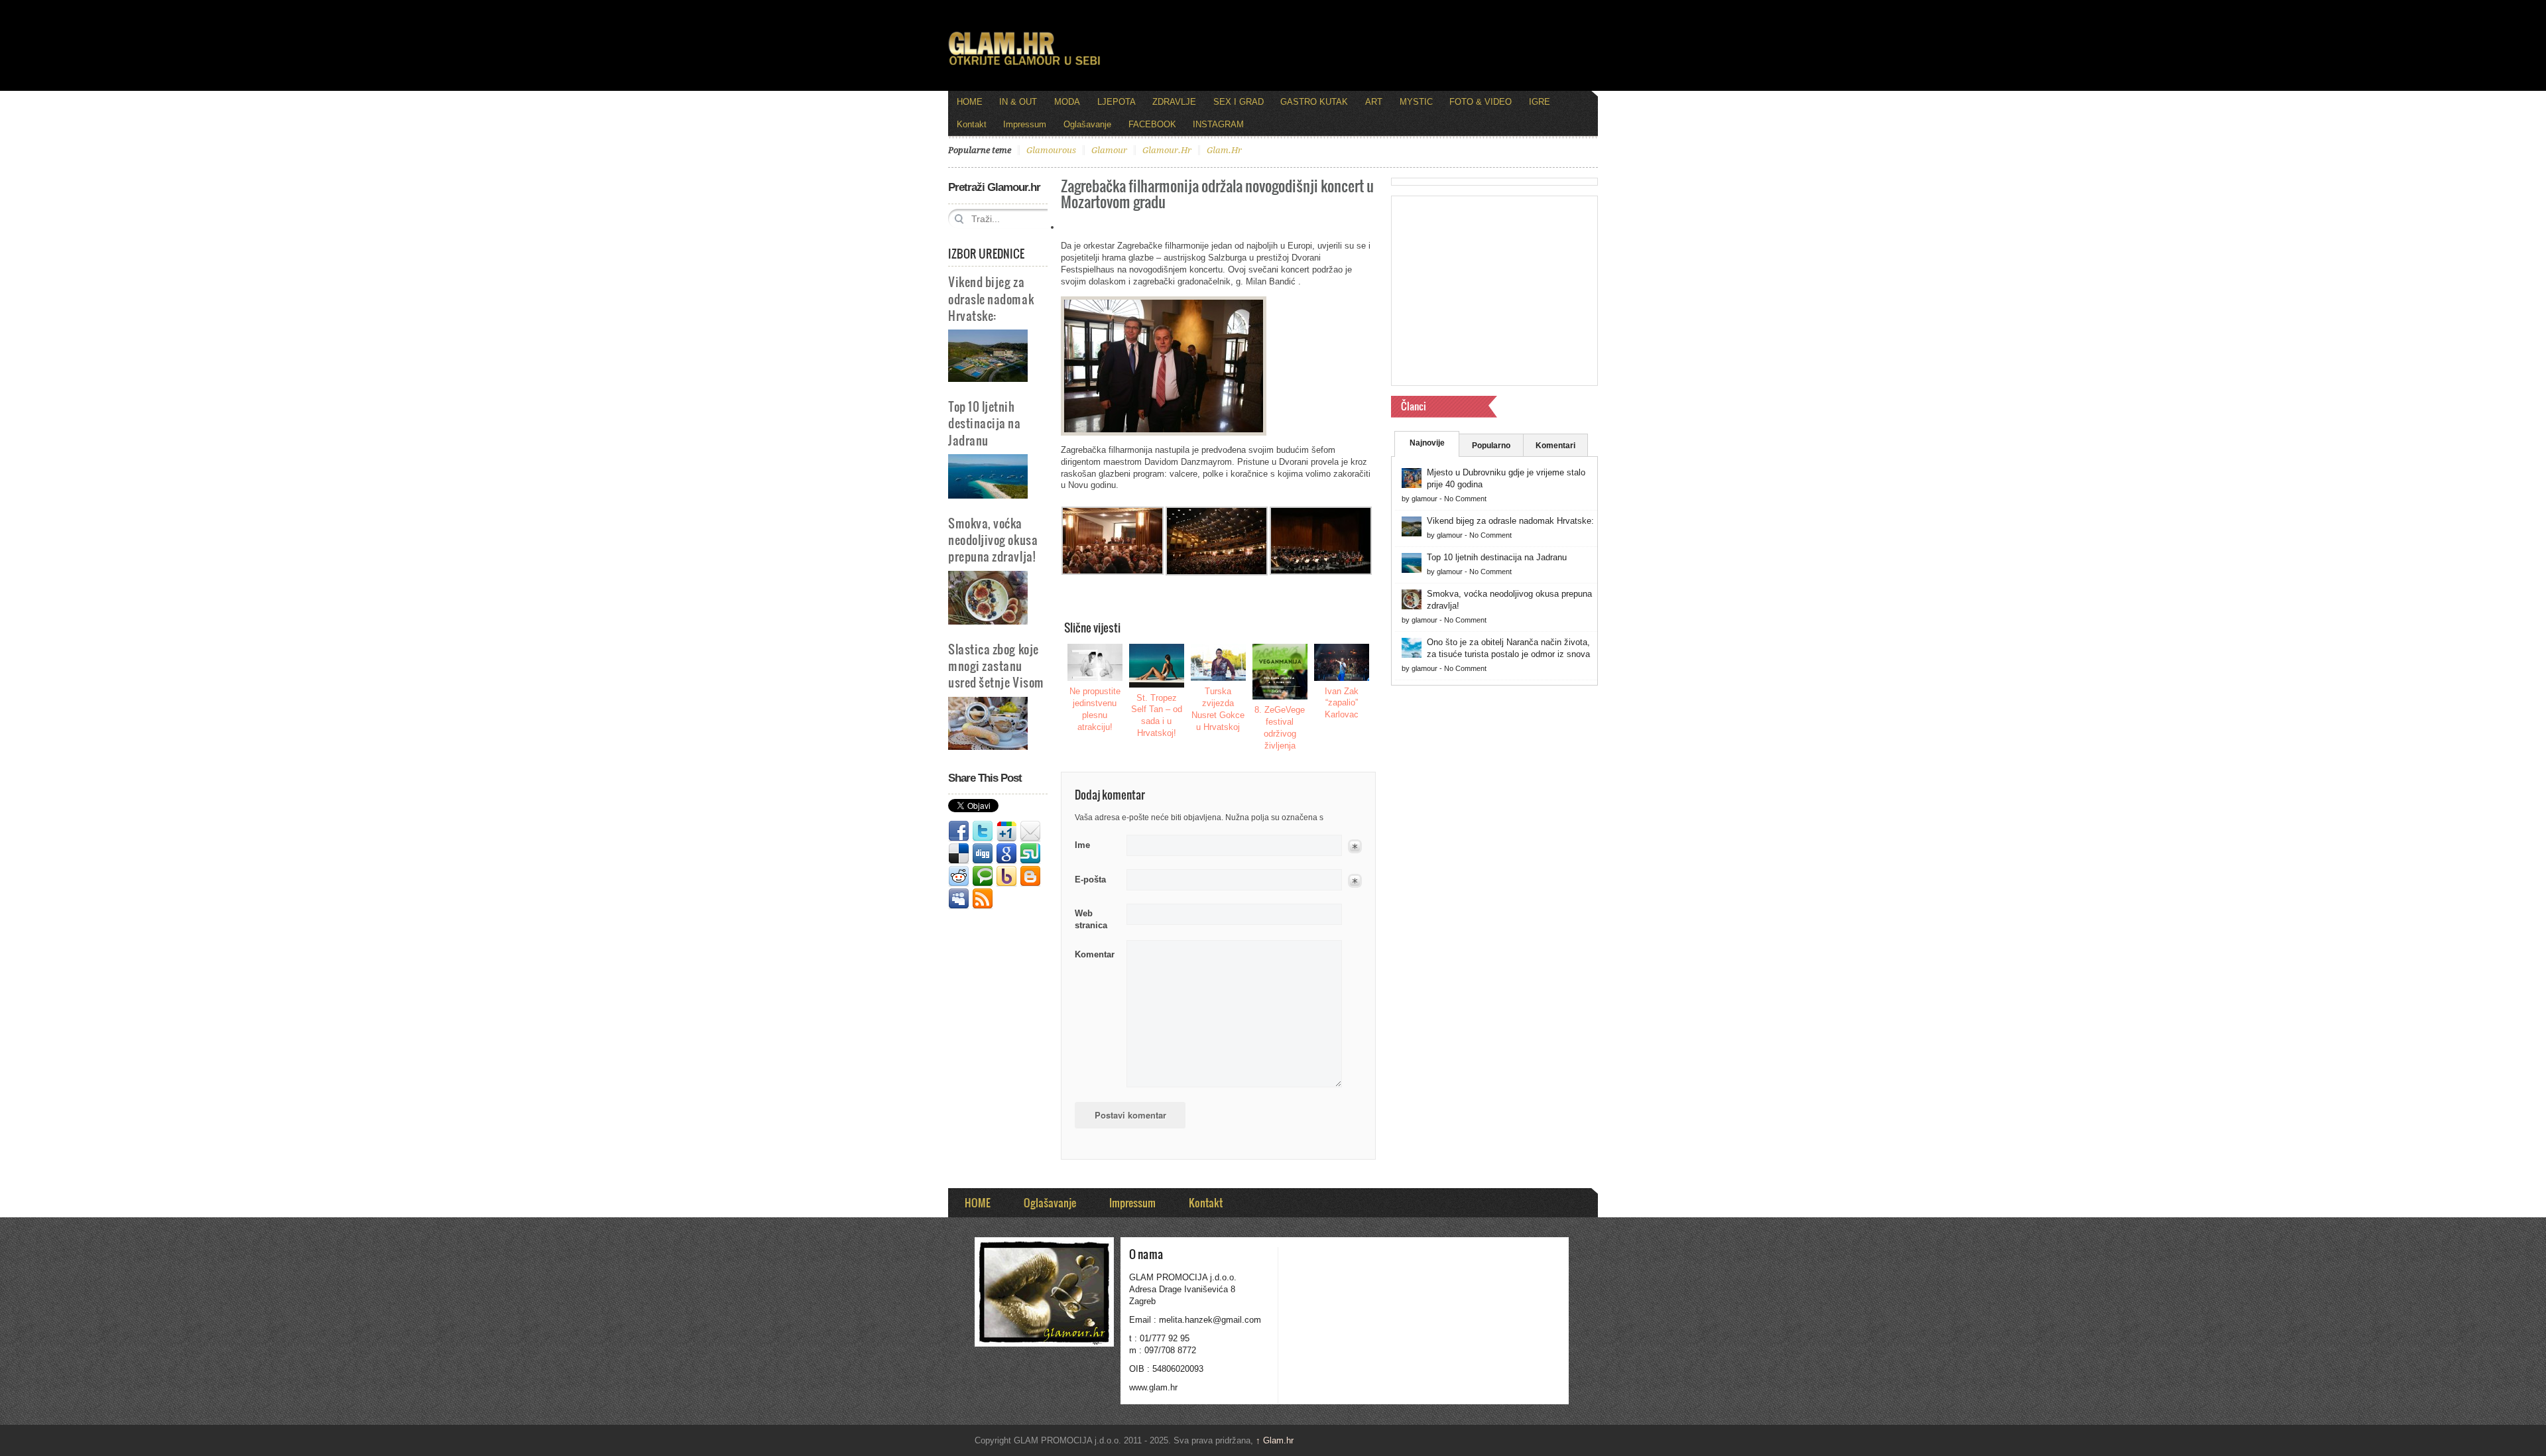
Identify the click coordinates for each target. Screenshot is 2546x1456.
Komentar (1095, 954)
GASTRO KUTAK (1314, 102)
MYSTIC (1416, 102)
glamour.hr (1167, 150)
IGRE (1540, 102)
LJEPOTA (1117, 102)
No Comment (1465, 499)
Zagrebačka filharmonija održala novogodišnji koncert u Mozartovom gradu (1217, 193)
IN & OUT (1018, 102)
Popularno (1491, 446)
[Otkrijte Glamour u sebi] (1024, 65)
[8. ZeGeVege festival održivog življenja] (1280, 672)
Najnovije (1427, 443)
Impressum (1025, 124)
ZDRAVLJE (1174, 102)
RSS (983, 899)
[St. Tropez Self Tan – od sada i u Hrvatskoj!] (1157, 665)
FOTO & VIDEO (1481, 102)
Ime (1082, 845)
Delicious (959, 854)
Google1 (1006, 831)
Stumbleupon (1030, 854)
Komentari (1555, 446)
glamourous (1051, 150)
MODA (1067, 102)
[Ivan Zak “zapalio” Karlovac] (1342, 662)
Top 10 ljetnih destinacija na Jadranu (985, 423)
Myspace (959, 899)
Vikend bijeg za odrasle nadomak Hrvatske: (991, 298)
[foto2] (1217, 573)
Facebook (959, 831)
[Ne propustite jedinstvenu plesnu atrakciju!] (1095, 662)
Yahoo (1006, 877)
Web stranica (1091, 919)
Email (1030, 831)
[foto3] (1113, 572)
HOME (970, 102)
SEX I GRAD (1239, 102)
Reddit (959, 877)
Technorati (983, 877)
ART (1374, 102)
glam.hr (1224, 150)
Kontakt (972, 124)
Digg (983, 854)
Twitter (983, 831)
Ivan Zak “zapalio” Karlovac (1342, 703)
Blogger (1030, 877)
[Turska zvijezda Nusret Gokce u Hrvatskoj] (1219, 662)
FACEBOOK (1152, 124)
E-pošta (1090, 880)
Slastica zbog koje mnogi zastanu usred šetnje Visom (996, 665)
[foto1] (1321, 572)
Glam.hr (1275, 1440)
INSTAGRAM (1218, 124)
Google (1006, 854)
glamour (1109, 150)
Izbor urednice (986, 253)
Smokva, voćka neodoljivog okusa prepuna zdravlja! (993, 539)
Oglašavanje (1087, 124)
